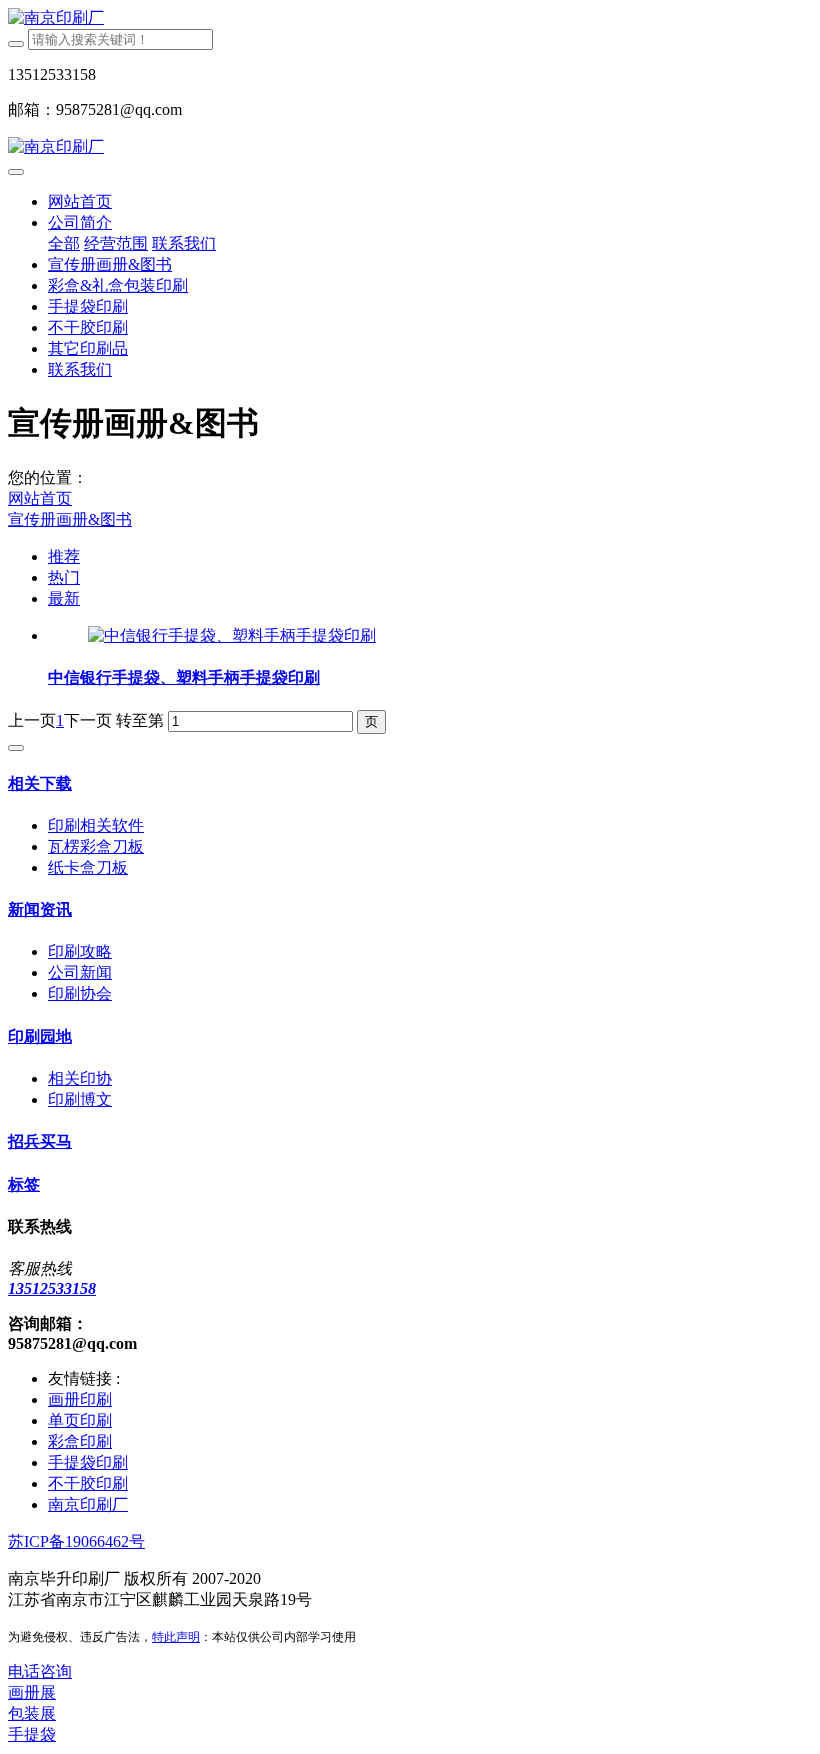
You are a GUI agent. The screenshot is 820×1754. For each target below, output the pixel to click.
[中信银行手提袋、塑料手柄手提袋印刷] (232, 635)
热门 (64, 577)
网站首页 (80, 201)
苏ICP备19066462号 (76, 1541)
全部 (64, 243)
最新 (64, 598)
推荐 (64, 556)
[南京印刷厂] (410, 18)
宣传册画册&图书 (70, 519)
